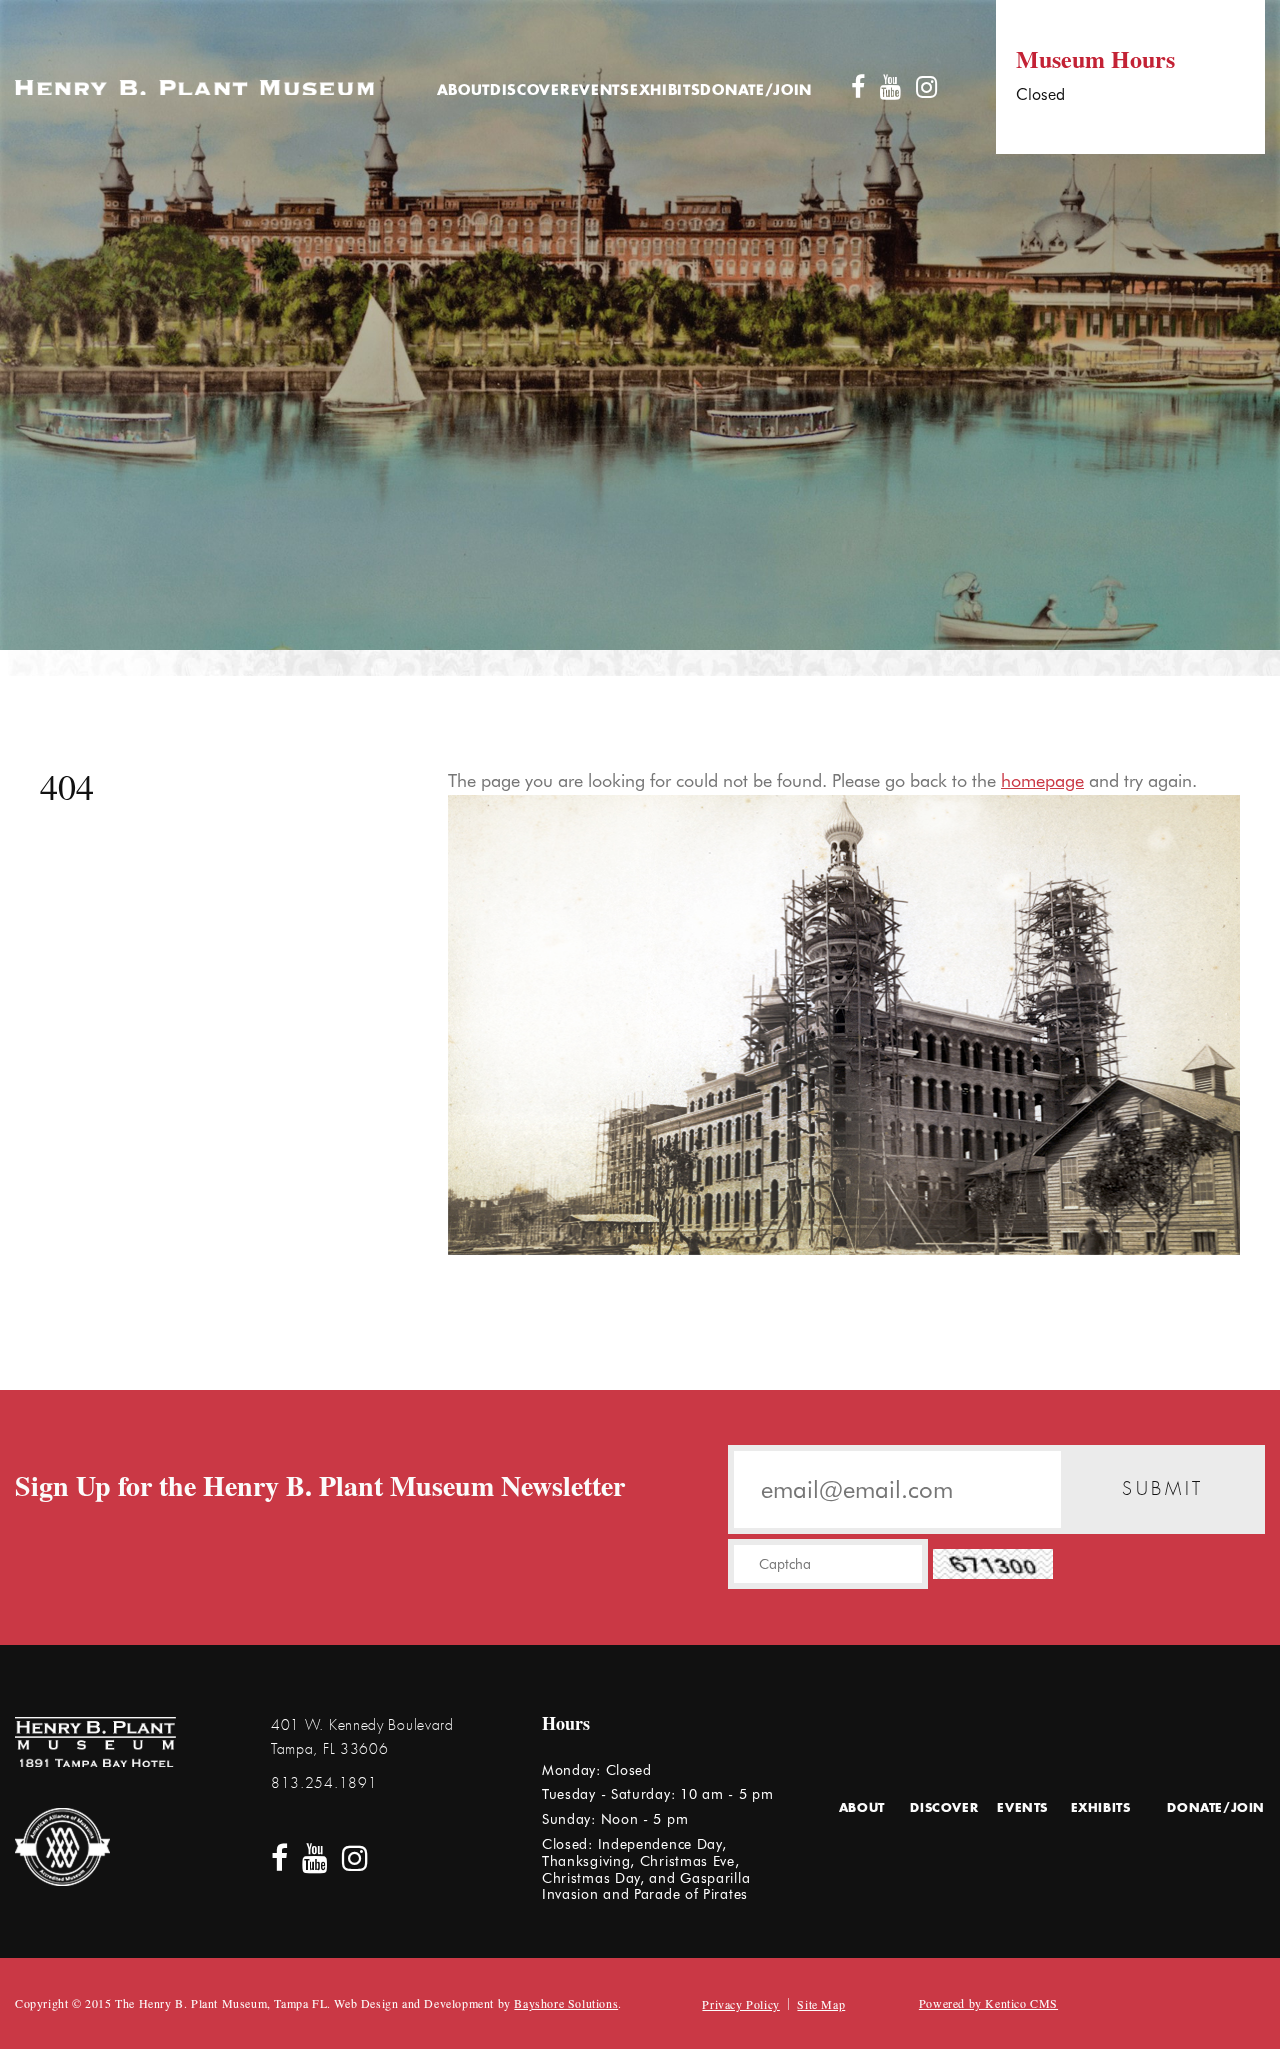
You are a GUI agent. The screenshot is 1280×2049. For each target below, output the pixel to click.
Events (600, 91)
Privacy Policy (740, 2004)
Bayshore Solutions (566, 2003)
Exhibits (665, 91)
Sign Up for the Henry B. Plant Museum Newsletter (320, 1486)
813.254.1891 (324, 1783)
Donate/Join (756, 91)
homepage (1042, 780)
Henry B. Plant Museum (194, 87)
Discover (530, 91)
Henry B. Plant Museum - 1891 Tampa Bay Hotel (95, 1742)
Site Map (821, 2004)
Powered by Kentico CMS (988, 2003)
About (464, 91)
